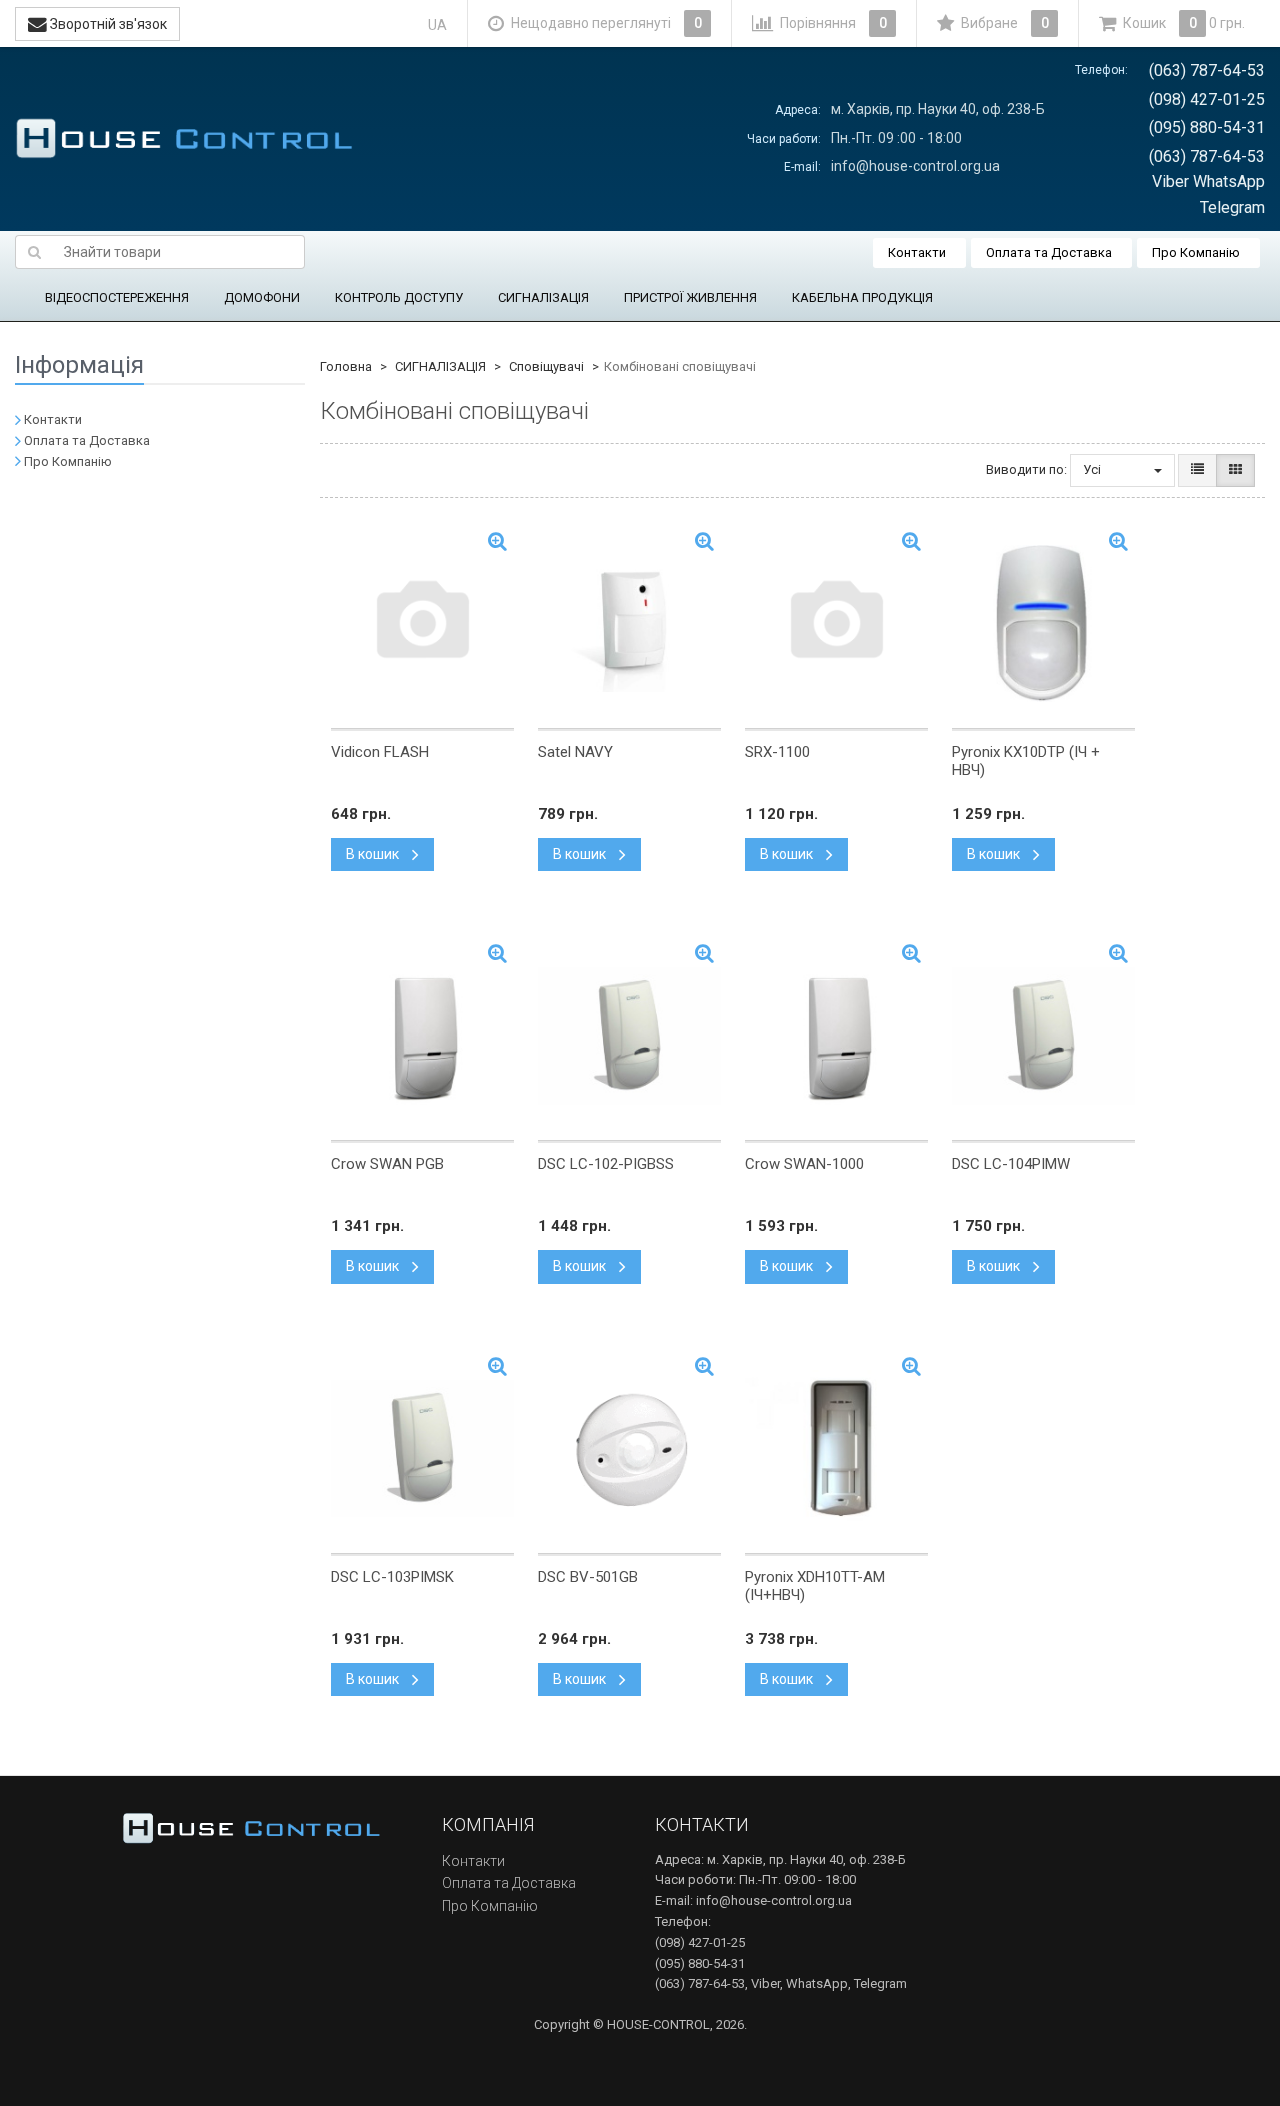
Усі (1093, 469)
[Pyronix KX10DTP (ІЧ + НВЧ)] (1043, 624)
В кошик (374, 854)
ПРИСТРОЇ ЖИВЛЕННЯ (690, 297)
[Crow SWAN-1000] (836, 1036)
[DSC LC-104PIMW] (1043, 1036)
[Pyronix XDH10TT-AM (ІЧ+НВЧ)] (836, 1449)
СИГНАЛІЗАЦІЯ (543, 297)
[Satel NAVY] (629, 624)
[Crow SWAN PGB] (422, 1036)
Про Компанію (1196, 252)
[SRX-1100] (836, 624)
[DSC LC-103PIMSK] (422, 1449)
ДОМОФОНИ (262, 297)
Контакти (917, 252)
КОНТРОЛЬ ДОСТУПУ (399, 297)
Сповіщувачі (546, 366)
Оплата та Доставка (1049, 252)
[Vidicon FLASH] (422, 624)
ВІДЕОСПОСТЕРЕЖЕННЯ (117, 297)
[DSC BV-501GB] (629, 1449)
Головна (346, 366)
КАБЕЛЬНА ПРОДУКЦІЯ (862, 297)
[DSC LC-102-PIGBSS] (629, 1036)
